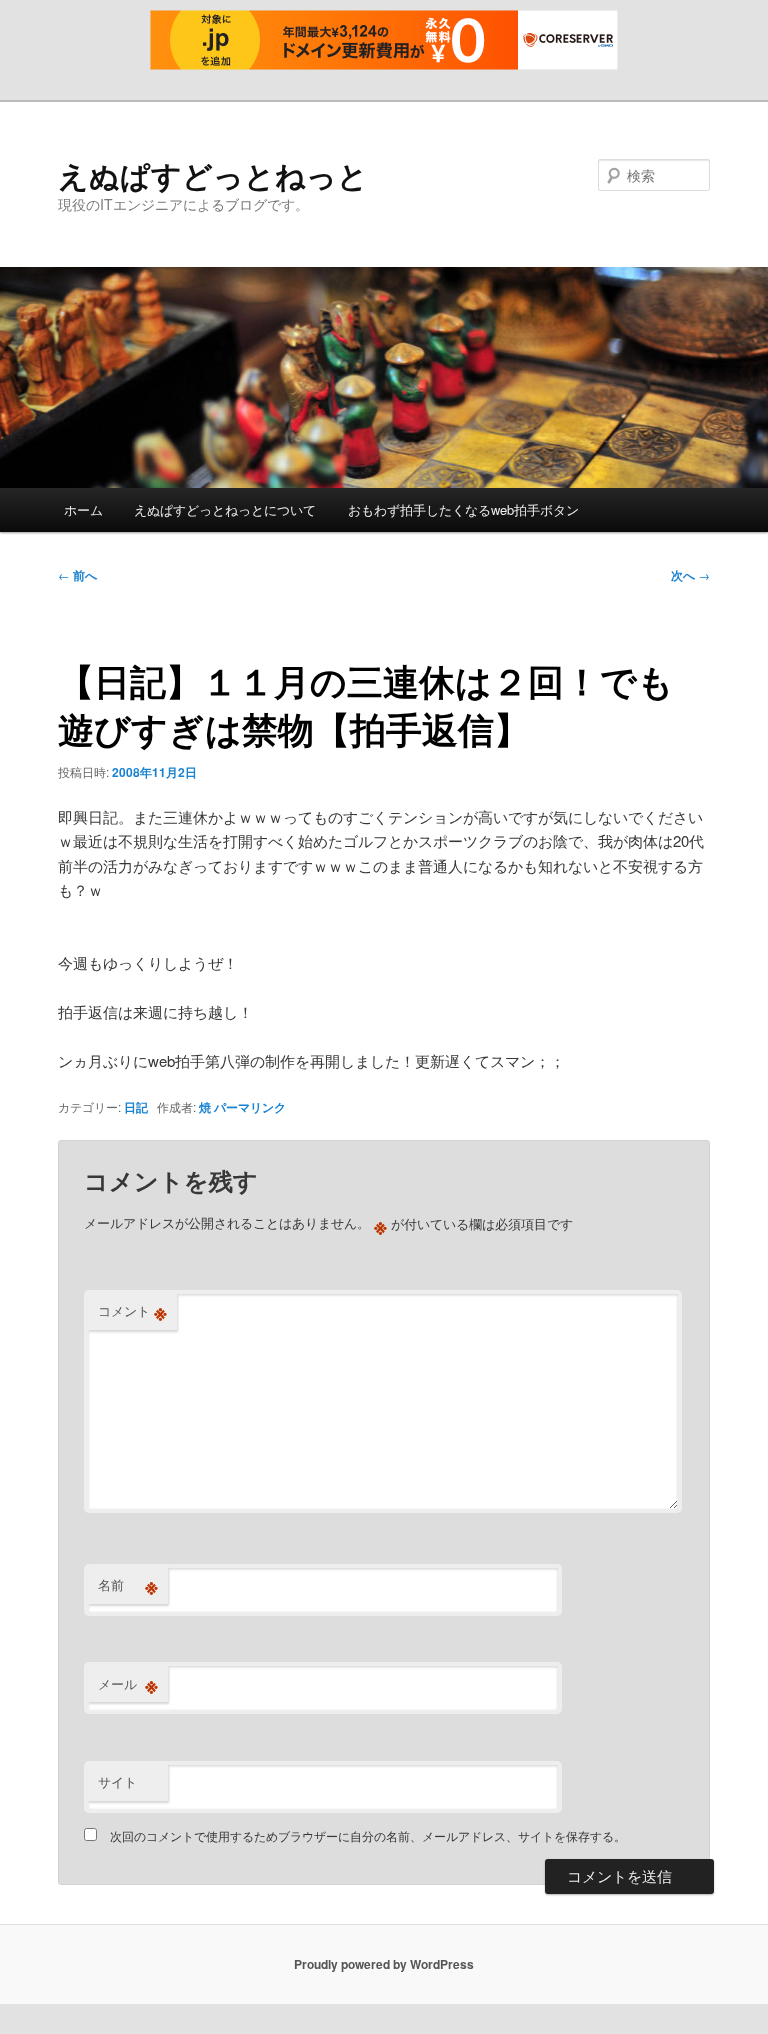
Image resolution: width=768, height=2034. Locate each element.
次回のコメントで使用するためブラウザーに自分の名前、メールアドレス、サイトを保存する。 (368, 1835)
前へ (77, 575)
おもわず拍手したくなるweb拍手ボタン (463, 509)
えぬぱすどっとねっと (213, 174)
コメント (132, 1311)
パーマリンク (250, 1107)
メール (128, 1684)
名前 (128, 1585)
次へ (690, 575)
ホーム (83, 509)
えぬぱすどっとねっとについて (225, 509)
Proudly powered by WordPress (384, 1964)
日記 (136, 1107)
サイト (117, 1781)
